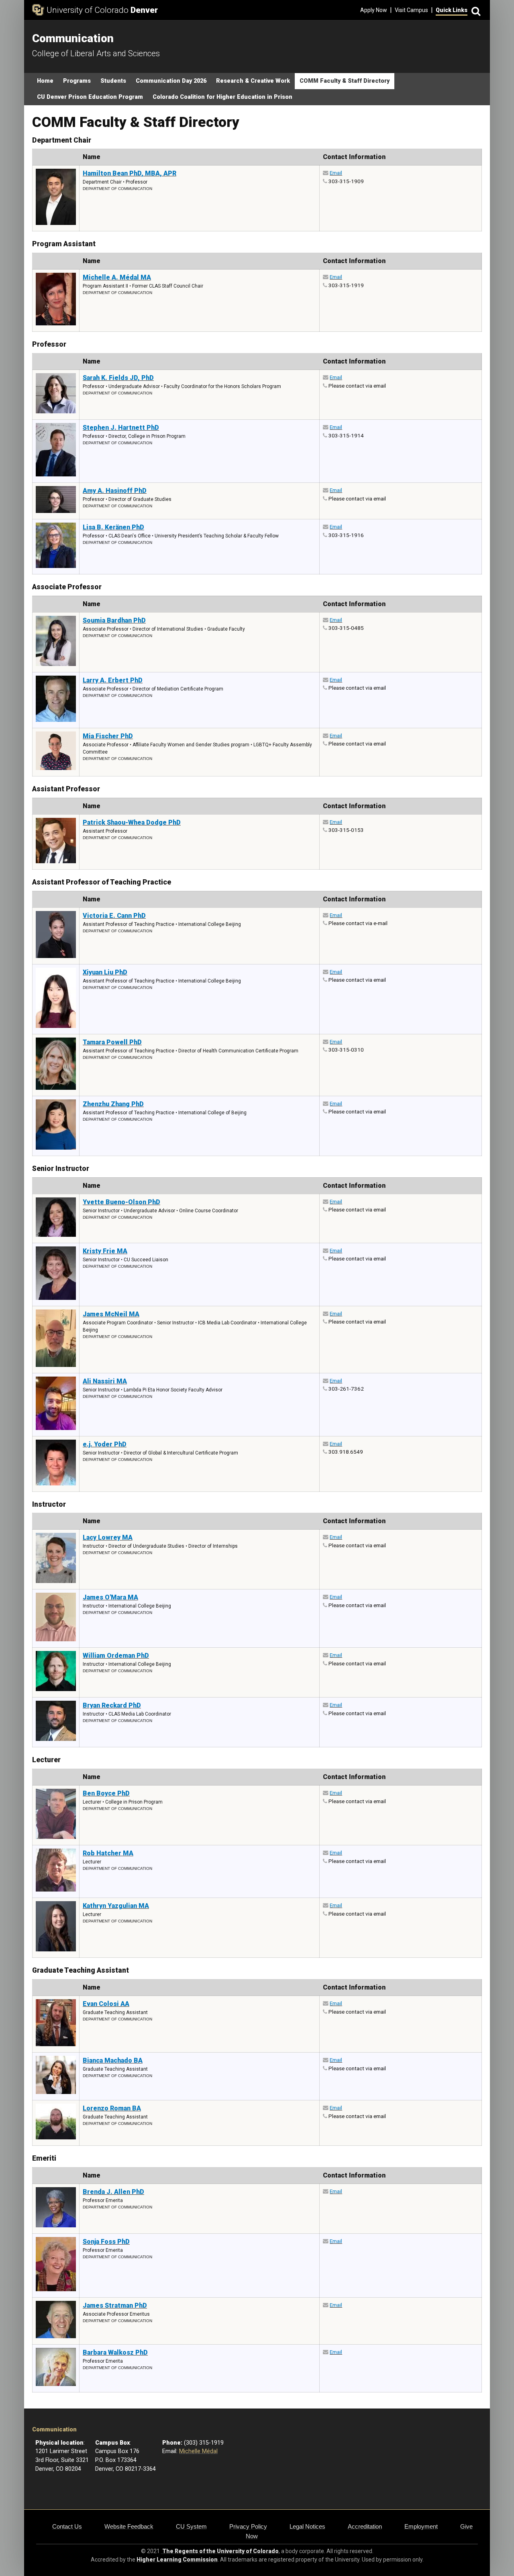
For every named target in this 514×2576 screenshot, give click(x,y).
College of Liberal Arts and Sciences (96, 53)
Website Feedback (129, 2526)
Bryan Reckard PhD (112, 1705)
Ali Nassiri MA (105, 1381)
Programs (77, 81)
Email (336, 173)
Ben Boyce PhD (106, 1793)
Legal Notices (307, 2526)
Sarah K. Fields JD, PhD (118, 378)
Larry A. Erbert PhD (113, 680)
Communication (54, 2430)
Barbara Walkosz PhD (115, 2352)
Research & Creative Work (253, 81)
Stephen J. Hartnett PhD (121, 428)
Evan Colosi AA (106, 2004)
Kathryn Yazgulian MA (116, 1906)
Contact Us (67, 2526)
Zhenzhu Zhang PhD (113, 1104)
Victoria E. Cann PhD (114, 916)
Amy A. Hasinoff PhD (115, 491)
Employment (421, 2526)
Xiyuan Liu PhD (105, 972)
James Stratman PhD (115, 2305)
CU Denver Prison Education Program (90, 97)
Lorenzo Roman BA (112, 2108)
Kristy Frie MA (105, 1251)
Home (45, 81)
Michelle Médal (198, 2451)
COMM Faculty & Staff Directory (345, 81)
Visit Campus (411, 10)
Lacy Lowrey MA (108, 1537)
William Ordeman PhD (116, 1656)
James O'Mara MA (110, 1597)
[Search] (475, 10)
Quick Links (452, 10)
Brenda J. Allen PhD (113, 2192)
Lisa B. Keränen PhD (113, 527)
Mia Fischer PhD (108, 736)
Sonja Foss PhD (106, 2242)
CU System (191, 2526)
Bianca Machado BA (113, 2060)
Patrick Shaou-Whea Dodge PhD (132, 822)
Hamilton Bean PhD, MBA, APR (130, 173)
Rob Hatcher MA (108, 1853)
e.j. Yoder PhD (105, 1444)
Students (113, 81)
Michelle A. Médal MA (117, 277)
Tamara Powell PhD (112, 1042)
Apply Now (374, 10)
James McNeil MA (111, 1314)
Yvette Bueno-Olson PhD (121, 1202)
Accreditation (365, 2526)
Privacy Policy (248, 2526)
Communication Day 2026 (171, 81)
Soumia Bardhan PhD (114, 620)
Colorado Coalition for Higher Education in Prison (222, 97)
